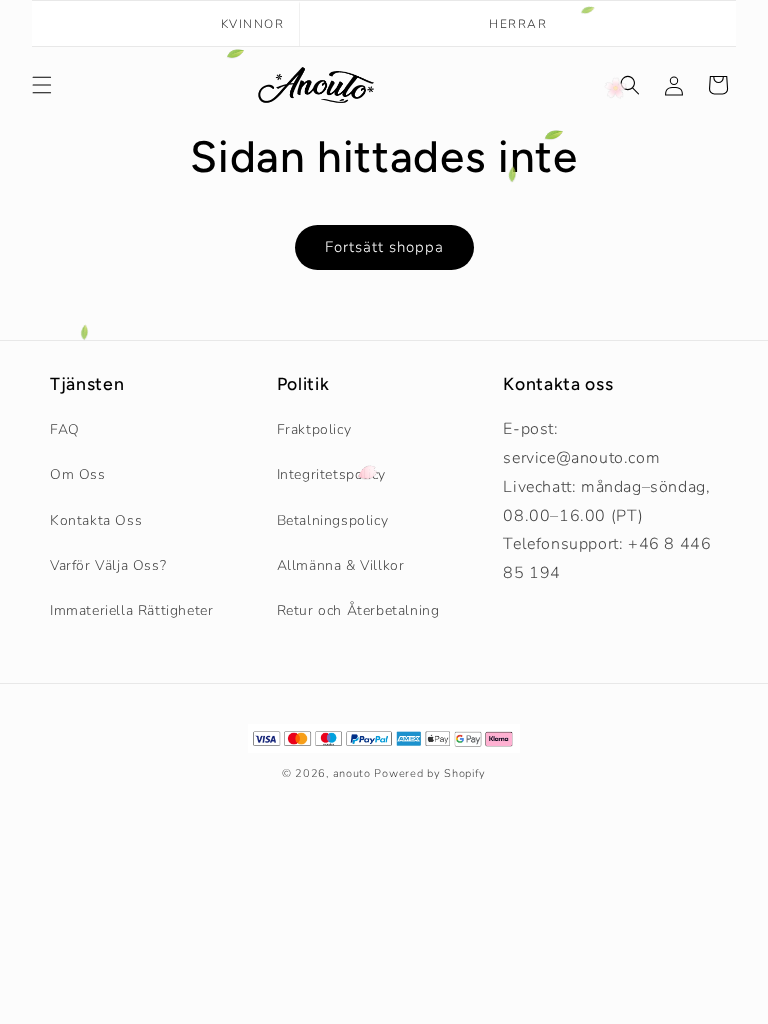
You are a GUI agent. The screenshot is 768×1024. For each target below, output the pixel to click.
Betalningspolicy (333, 520)
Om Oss (78, 474)
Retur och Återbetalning (358, 610)
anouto (352, 773)
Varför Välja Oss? (108, 565)
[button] (42, 85)
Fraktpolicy (314, 429)
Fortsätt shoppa (384, 247)
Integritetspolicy (331, 474)
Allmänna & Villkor (341, 565)
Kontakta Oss (96, 520)
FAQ (65, 429)
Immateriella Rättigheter (131, 610)
